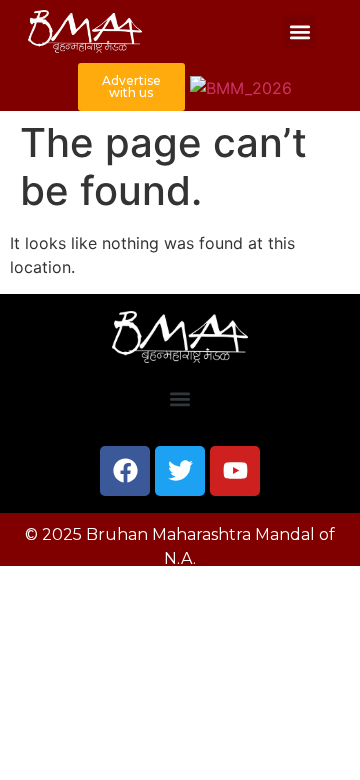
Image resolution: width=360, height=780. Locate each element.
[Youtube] (235, 471)
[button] (299, 31)
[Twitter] (180, 471)
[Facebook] (125, 471)
